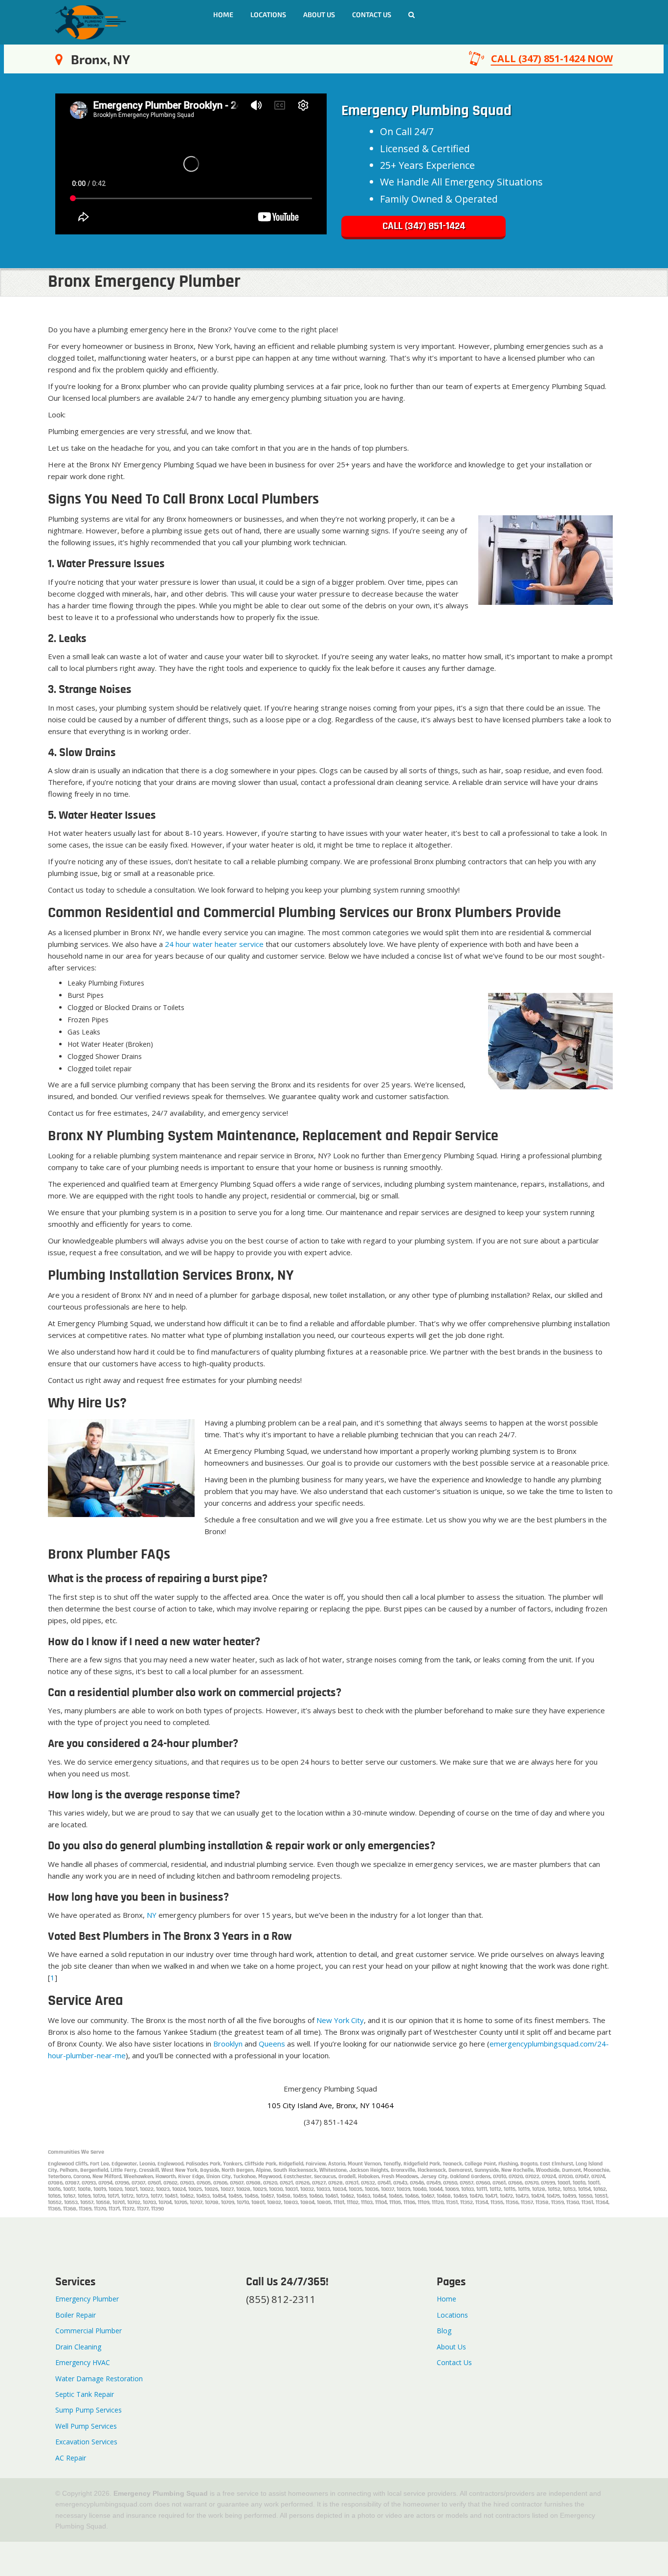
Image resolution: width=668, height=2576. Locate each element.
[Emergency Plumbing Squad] (91, 21)
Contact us (372, 14)
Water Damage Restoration (99, 2379)
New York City (340, 2020)
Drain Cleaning (78, 2347)
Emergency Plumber (87, 2299)
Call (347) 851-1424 (424, 226)
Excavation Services (86, 2442)
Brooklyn (228, 2044)
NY (152, 1915)
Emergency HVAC (83, 2362)
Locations (268, 14)
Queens (272, 2044)
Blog (444, 2331)
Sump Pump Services (89, 2410)
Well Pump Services (86, 2426)
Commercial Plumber (89, 2331)
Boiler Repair (76, 2315)
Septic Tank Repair (85, 2394)
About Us (319, 14)
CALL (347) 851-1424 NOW (552, 58)
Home (223, 14)
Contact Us (454, 2362)
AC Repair (71, 2458)
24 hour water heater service (214, 944)
